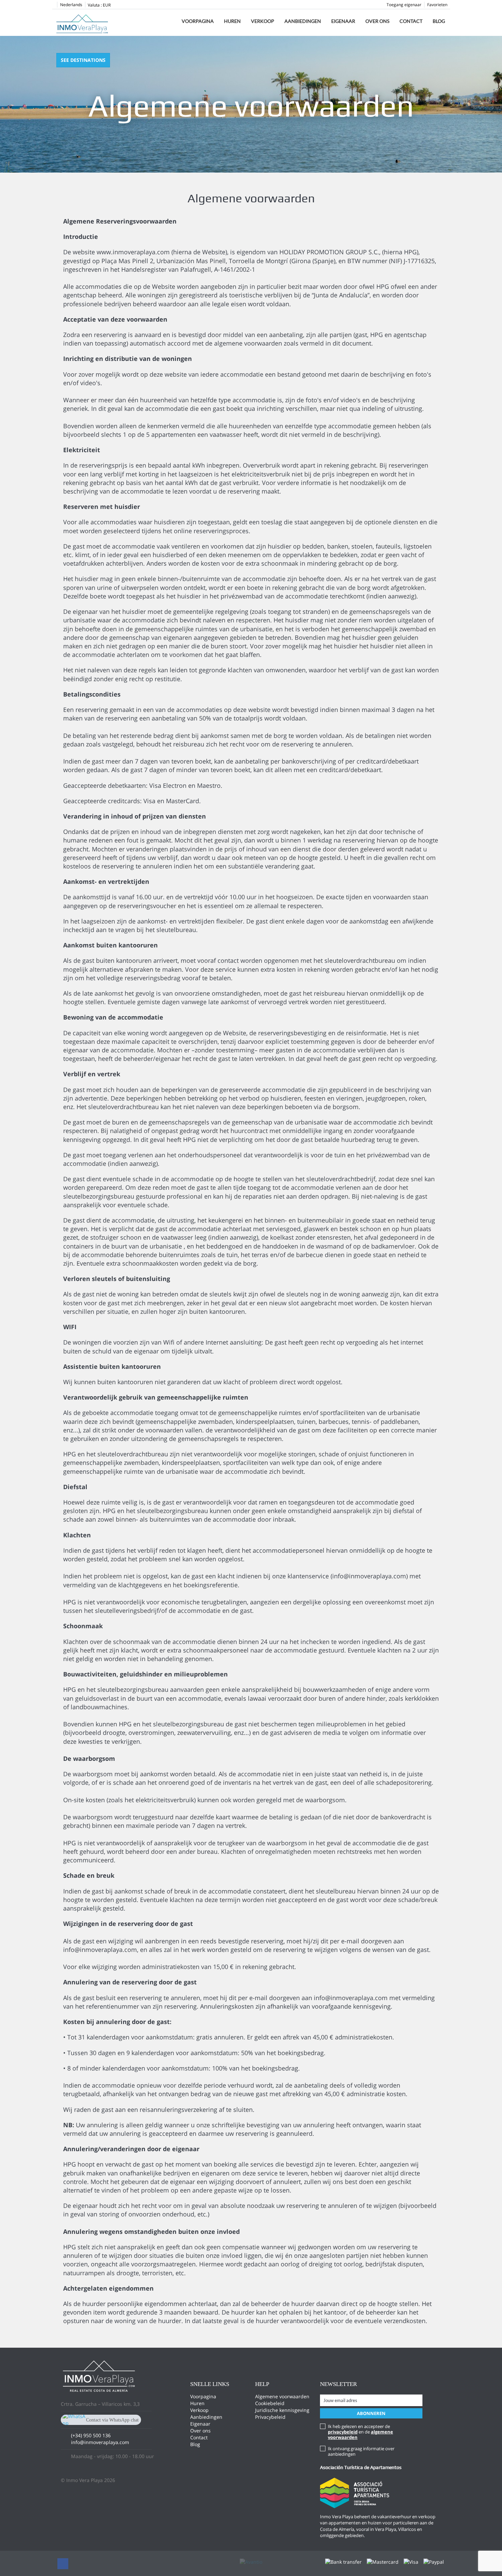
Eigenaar (343, 21)
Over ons (377, 21)
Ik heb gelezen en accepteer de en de (360, 2432)
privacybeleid (343, 2432)
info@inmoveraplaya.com (100, 2442)
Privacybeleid (270, 2417)
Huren (232, 21)
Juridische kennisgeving (282, 2410)
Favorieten (437, 5)
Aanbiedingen (303, 21)
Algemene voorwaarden (282, 2396)
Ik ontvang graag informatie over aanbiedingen (361, 2451)
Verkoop (263, 21)
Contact (411, 21)
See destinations (83, 60)
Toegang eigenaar (404, 5)
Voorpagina (198, 21)
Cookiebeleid (270, 2403)
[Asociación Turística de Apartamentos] (355, 2492)
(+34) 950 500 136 (91, 2435)
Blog (439, 21)
